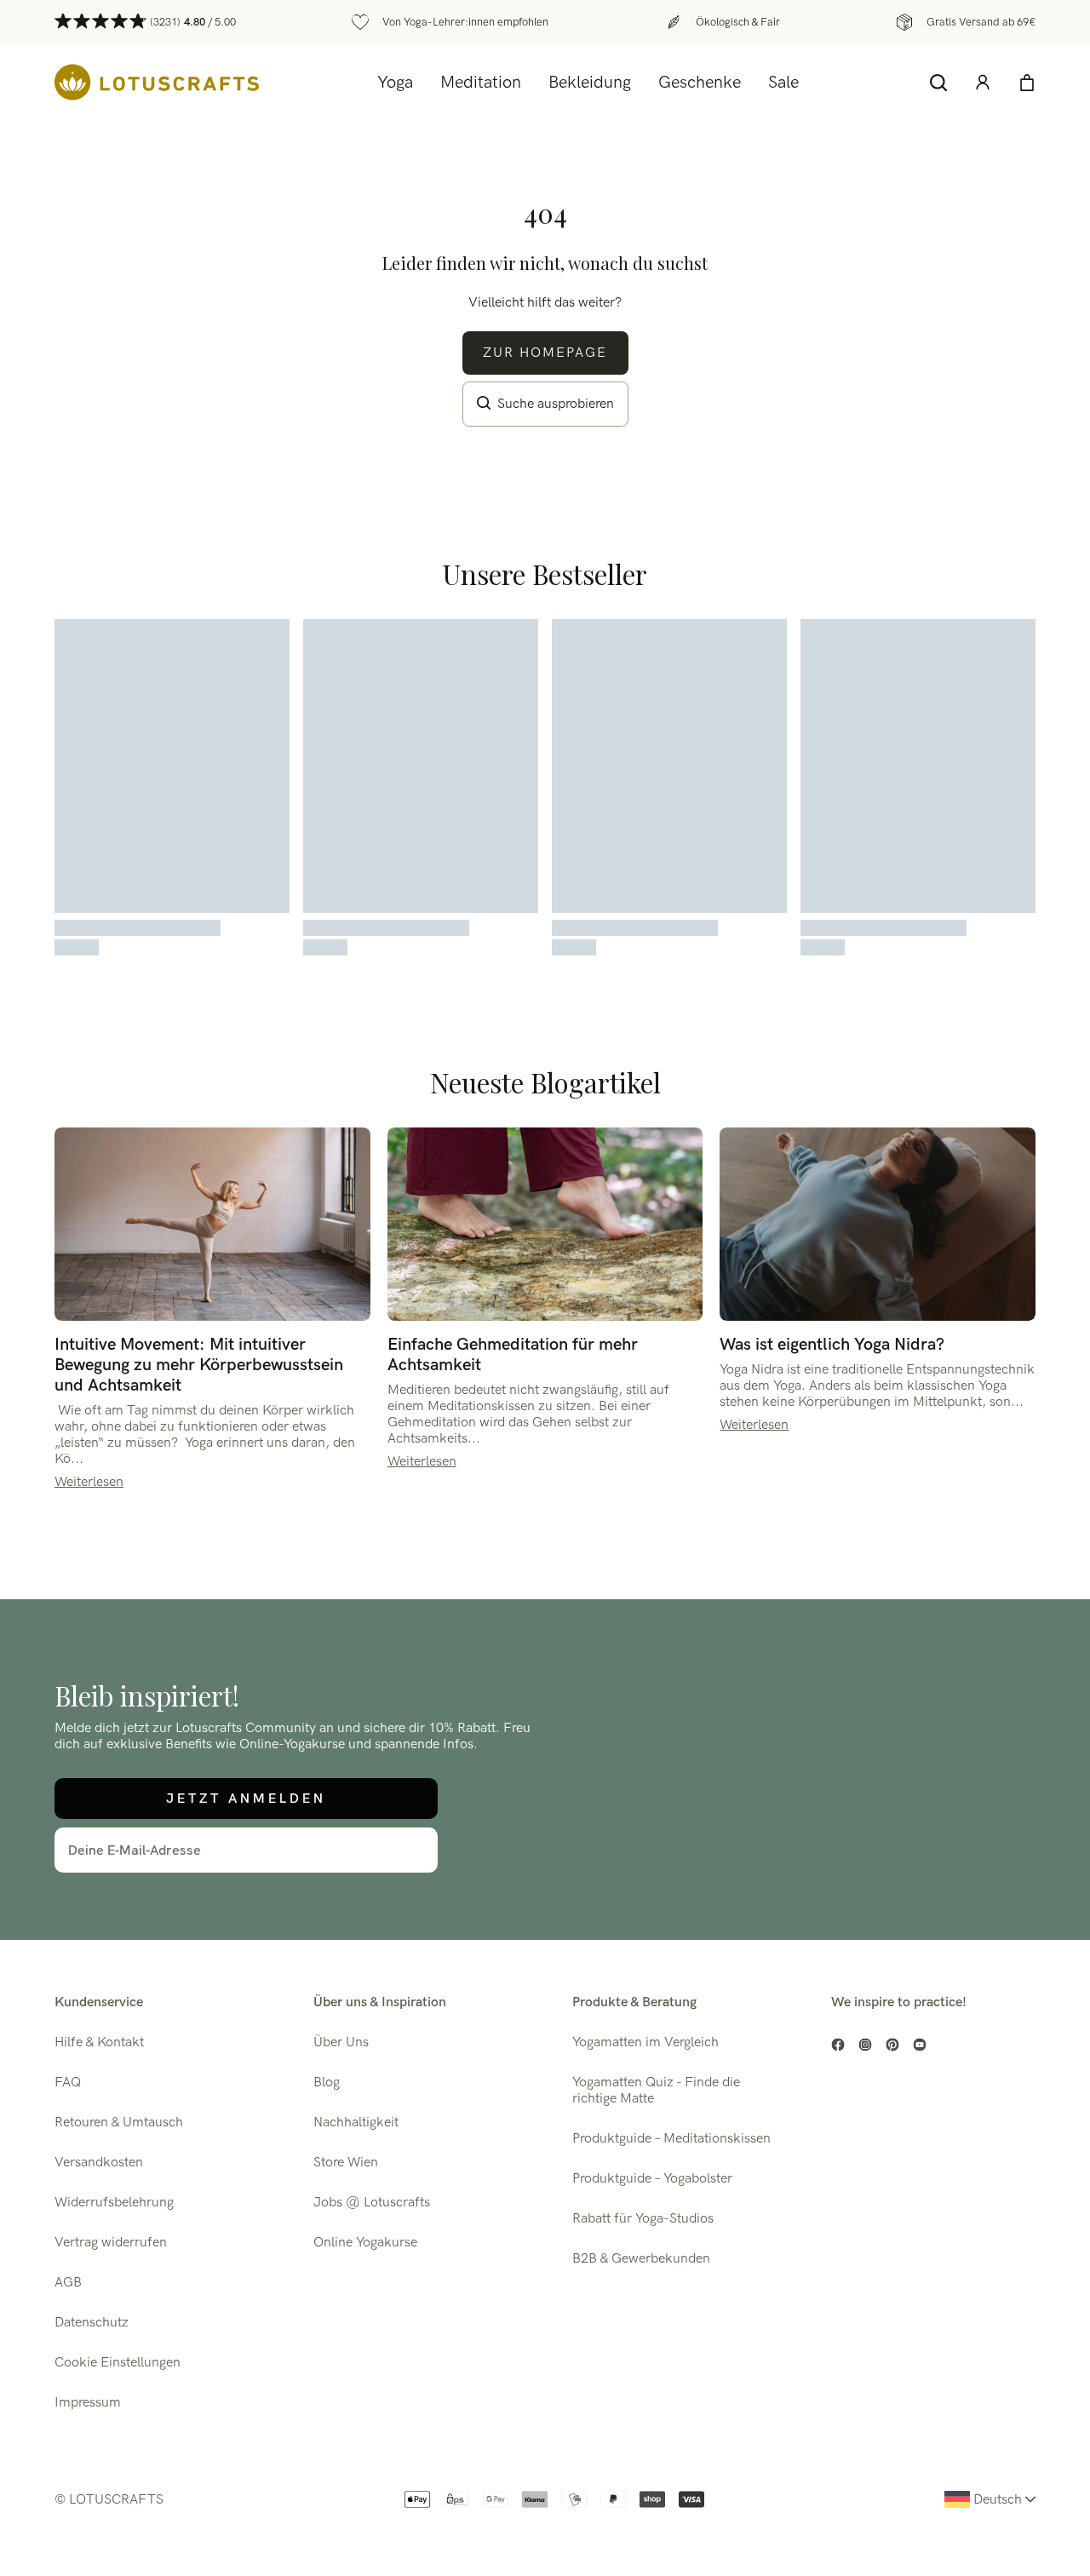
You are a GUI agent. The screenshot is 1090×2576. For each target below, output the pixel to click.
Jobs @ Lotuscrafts (372, 2203)
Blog (327, 2083)
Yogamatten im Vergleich (645, 2042)
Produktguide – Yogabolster (652, 2179)
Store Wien (346, 2163)
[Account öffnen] (983, 83)
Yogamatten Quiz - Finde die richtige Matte (656, 2091)
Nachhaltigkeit (356, 2123)
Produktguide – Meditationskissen (671, 2139)
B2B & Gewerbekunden (641, 2259)
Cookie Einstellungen (118, 2363)
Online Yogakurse (365, 2243)
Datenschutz (92, 2323)
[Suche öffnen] (938, 83)
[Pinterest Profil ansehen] (892, 2045)
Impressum (88, 2403)
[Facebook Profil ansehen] (838, 2045)
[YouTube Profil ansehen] (920, 2045)
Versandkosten (99, 2163)
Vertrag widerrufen (111, 2243)
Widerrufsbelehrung (114, 2203)
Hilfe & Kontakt (99, 2042)
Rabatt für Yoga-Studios (643, 2219)
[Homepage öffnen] (157, 82)
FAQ (68, 2083)
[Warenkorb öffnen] (1027, 83)
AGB (68, 2283)
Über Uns (341, 2042)
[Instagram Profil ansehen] (865, 2045)
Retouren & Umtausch (119, 2123)
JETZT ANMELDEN (246, 1798)
